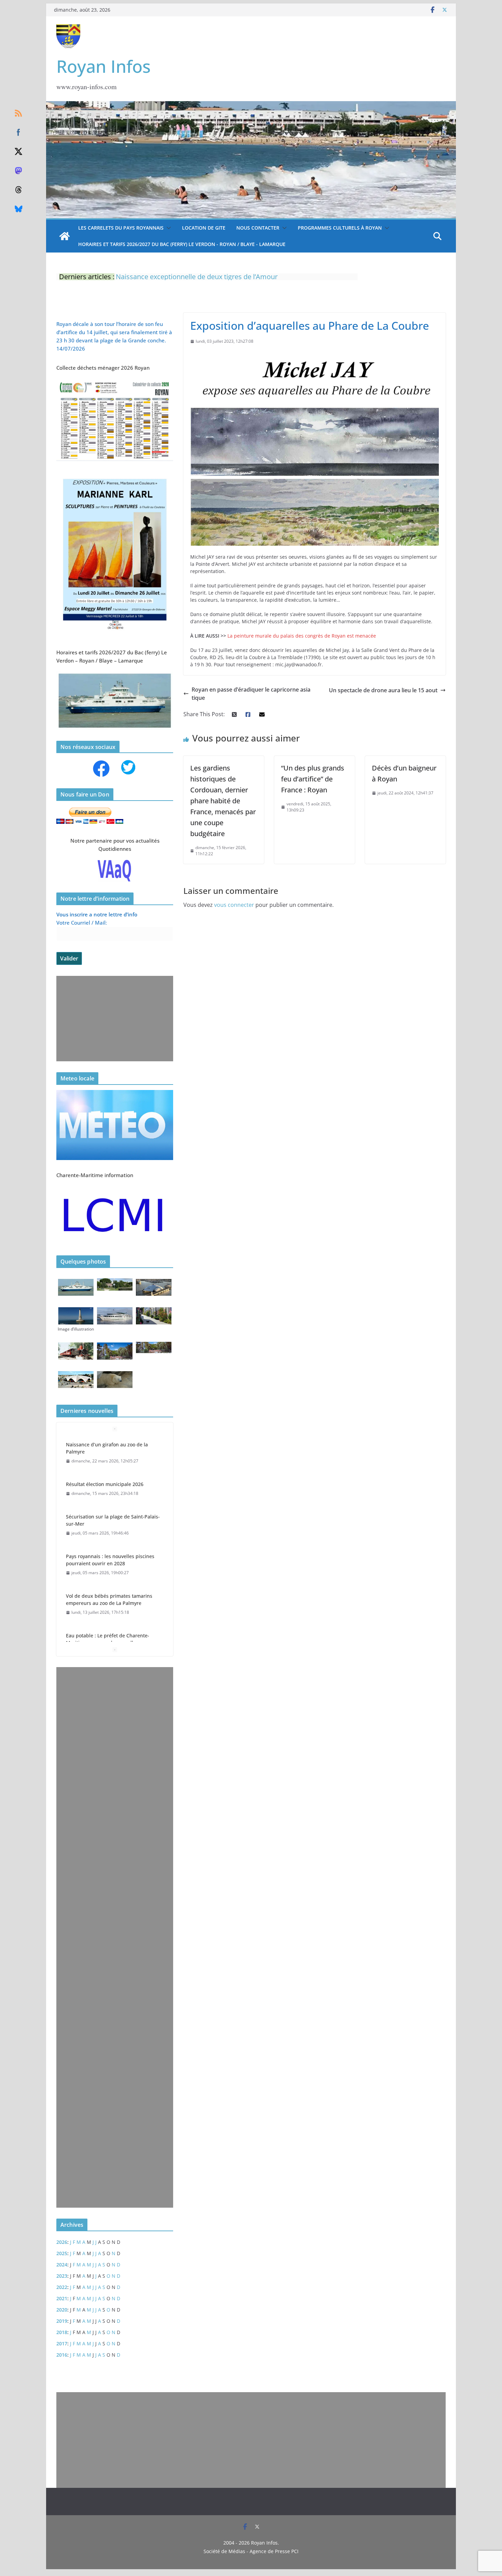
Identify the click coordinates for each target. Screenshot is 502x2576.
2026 (62, 2242)
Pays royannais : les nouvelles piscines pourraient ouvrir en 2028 (110, 1520)
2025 (62, 2253)
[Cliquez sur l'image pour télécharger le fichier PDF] (115, 382)
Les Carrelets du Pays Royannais (121, 228)
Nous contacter (258, 228)
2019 (62, 2321)
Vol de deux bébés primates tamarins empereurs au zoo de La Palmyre (109, 1560)
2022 (62, 2287)
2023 (62, 2276)
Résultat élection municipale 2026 (105, 1444)
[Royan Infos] (251, 105)
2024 (62, 2265)
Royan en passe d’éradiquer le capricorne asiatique (251, 694)
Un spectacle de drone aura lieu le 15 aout (383, 690)
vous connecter (234, 905)
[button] (167, 228)
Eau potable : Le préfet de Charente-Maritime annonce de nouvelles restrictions (108, 1603)
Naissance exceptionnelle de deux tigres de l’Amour (197, 277)
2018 (62, 2332)
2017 (62, 2343)
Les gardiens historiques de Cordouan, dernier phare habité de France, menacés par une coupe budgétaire (223, 801)
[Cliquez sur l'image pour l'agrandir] (115, 475)
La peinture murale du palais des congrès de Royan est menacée (302, 636)
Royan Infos (103, 66)
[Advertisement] (113, 1019)
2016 (62, 2355)
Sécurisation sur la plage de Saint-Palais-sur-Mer (113, 1481)
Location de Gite (204, 228)
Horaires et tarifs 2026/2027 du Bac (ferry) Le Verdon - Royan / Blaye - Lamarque (182, 244)
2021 (62, 2298)
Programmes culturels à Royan (340, 228)
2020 (62, 2310)
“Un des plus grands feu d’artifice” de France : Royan (313, 779)
